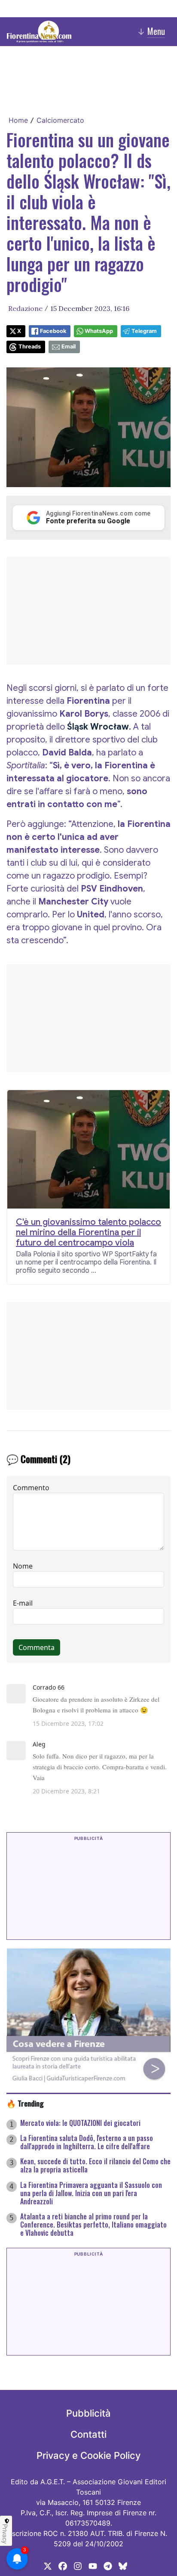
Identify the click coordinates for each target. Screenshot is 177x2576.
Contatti (88, 2434)
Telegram (144, 331)
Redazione (25, 308)
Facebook (53, 331)
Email (69, 346)
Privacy (5, 2534)
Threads (30, 346)
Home (18, 120)
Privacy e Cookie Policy (88, 2455)
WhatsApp (99, 331)
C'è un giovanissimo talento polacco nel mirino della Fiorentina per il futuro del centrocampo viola (88, 1233)
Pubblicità (88, 2413)
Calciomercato (60, 120)
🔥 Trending (25, 2103)
